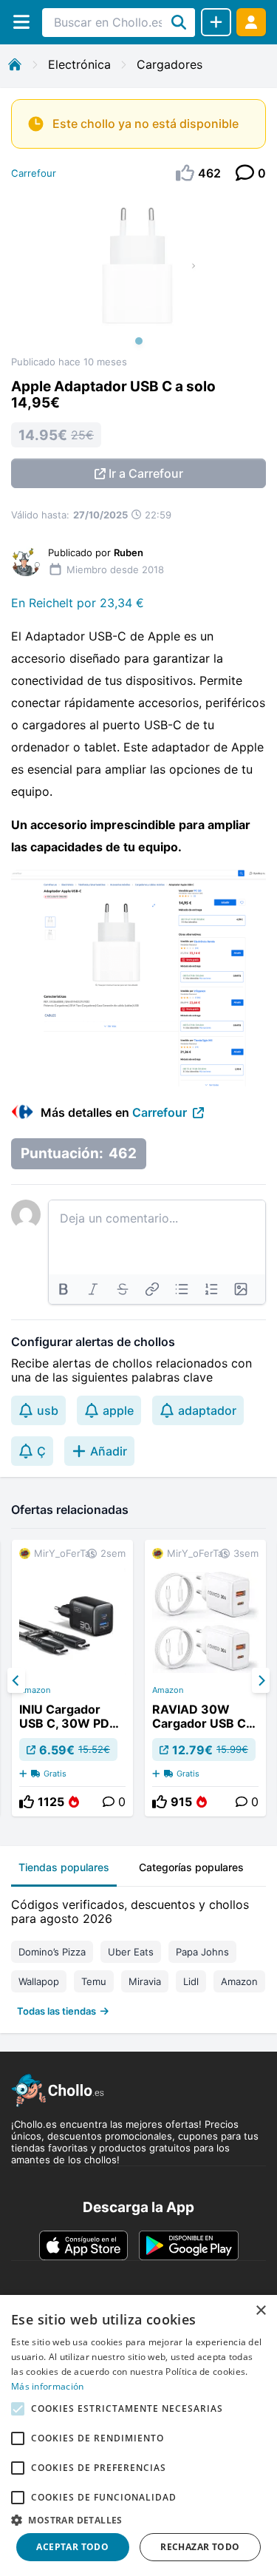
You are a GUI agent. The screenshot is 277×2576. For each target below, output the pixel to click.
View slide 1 (139, 341)
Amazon (35, 1690)
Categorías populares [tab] (191, 1867)
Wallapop (39, 1981)
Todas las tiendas (57, 2011)
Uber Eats (131, 1952)
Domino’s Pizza (52, 1952)
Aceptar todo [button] (72, 2547)
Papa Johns (202, 1952)
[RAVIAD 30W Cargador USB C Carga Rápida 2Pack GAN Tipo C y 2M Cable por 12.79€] (205, 1678)
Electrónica (79, 64)
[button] (138, 2520)
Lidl (191, 1981)
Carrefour (34, 173)
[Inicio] (15, 64)
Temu (94, 1981)
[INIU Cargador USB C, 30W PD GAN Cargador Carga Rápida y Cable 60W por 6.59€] (72, 1678)
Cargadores (170, 64)
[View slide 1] (138, 274)
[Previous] (16, 1680)
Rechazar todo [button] (200, 2547)
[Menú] (21, 22)
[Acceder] (251, 22)
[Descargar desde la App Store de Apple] (83, 2245)
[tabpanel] (138, 1954)
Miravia (145, 1981)
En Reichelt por (55, 603)
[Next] (261, 1680)
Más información (48, 2386)
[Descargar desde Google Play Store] (189, 2245)
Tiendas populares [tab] (64, 1867)
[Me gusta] (27, 1802)
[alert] (138, 2435)
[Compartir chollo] (216, 22)
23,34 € (122, 603)
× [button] (260, 2311)
